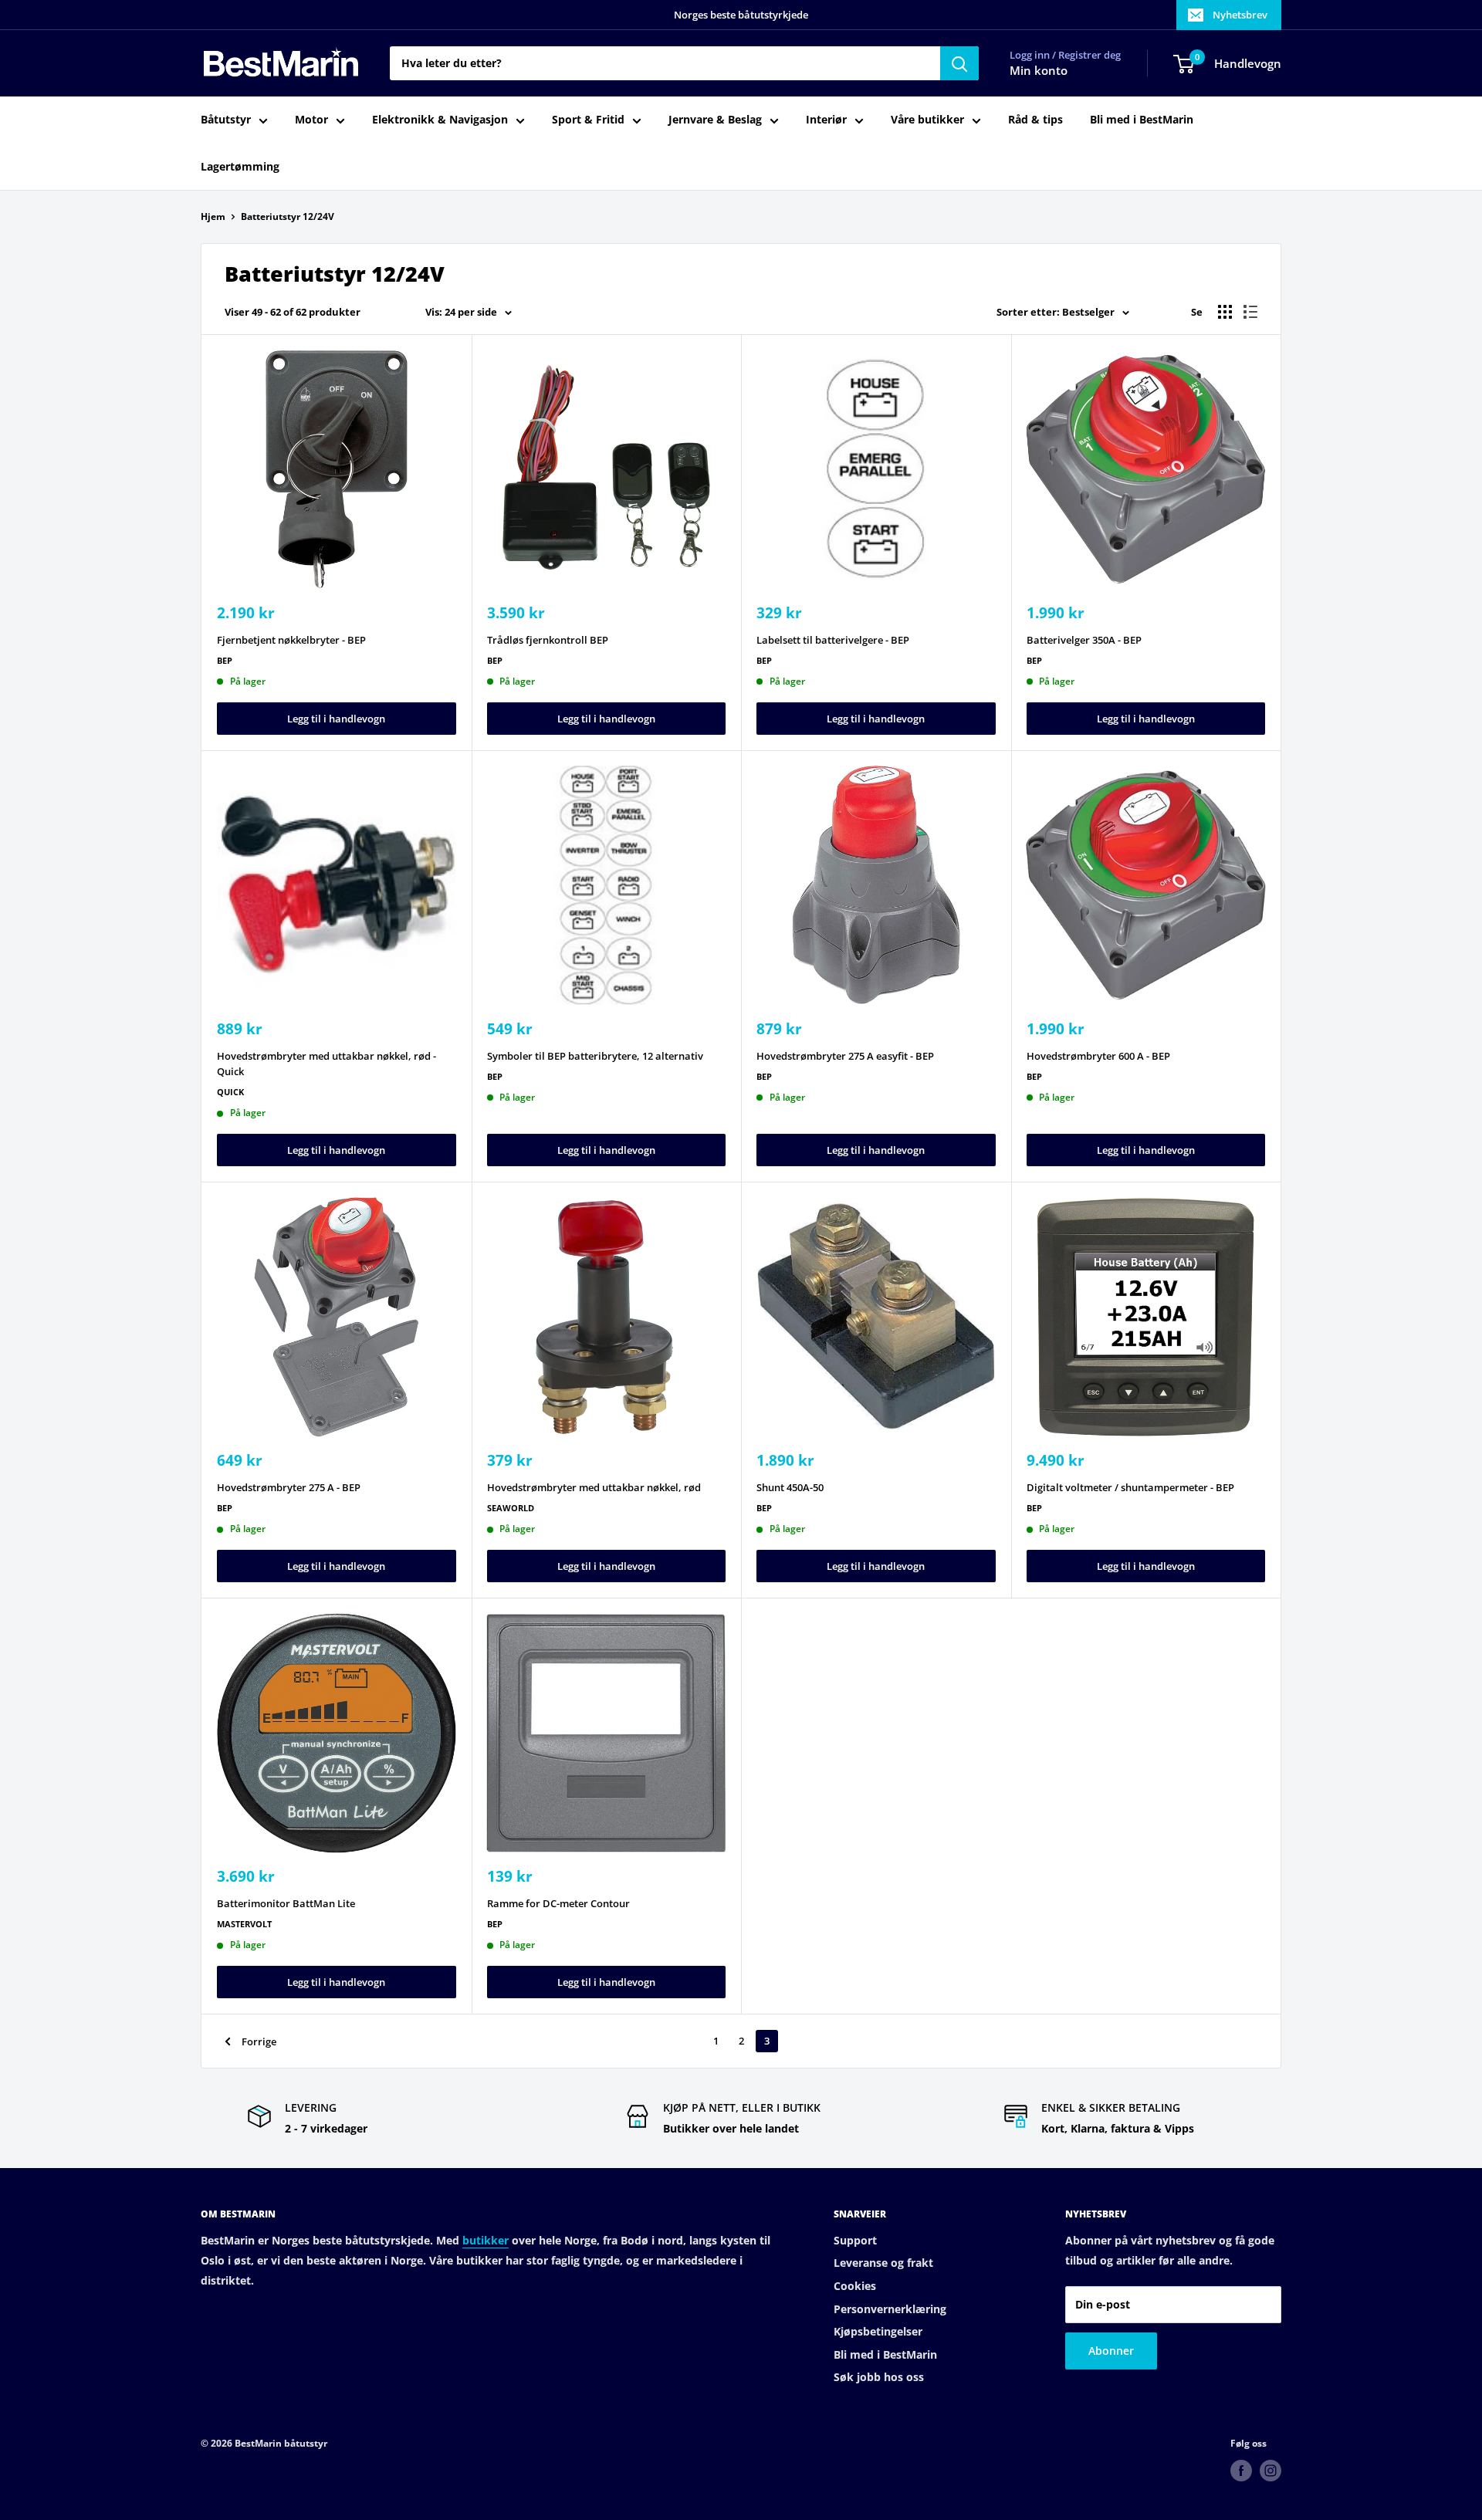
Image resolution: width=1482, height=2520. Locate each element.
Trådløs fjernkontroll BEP (548, 640)
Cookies (855, 2286)
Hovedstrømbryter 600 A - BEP (1098, 1056)
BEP (225, 660)
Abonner (1111, 2351)
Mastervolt (244, 1924)
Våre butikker (927, 120)
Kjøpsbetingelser (878, 2331)
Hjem (213, 216)
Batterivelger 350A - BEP (1084, 640)
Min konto (1039, 71)
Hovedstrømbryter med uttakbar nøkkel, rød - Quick (327, 1064)
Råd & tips (1035, 120)
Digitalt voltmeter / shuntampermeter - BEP (1130, 1487)
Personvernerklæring (890, 2309)
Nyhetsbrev (1240, 15)
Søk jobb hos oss (879, 2377)
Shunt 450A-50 (790, 1487)
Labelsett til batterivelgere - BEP (833, 640)
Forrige (259, 2041)
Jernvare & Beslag (715, 120)
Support (855, 2240)
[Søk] (959, 63)
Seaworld (511, 1508)
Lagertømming (240, 166)
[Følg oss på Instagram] (1271, 2471)
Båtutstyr (226, 120)
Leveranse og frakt (883, 2263)
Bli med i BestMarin (1142, 120)
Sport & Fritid (588, 120)
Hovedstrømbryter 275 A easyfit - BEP (845, 1056)
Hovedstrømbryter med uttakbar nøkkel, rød (594, 1487)
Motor (311, 120)
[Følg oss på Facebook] (1241, 2471)
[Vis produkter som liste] (1250, 312)
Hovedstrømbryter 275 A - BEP (289, 1487)
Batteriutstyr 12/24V (288, 216)
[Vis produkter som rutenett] (1225, 312)
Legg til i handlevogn (336, 719)
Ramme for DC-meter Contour (558, 1903)
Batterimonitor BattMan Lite (286, 1903)
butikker (486, 2240)
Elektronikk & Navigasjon (440, 120)
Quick (230, 1092)
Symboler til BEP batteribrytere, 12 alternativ (595, 1056)
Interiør (826, 120)
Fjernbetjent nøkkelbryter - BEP (291, 640)
